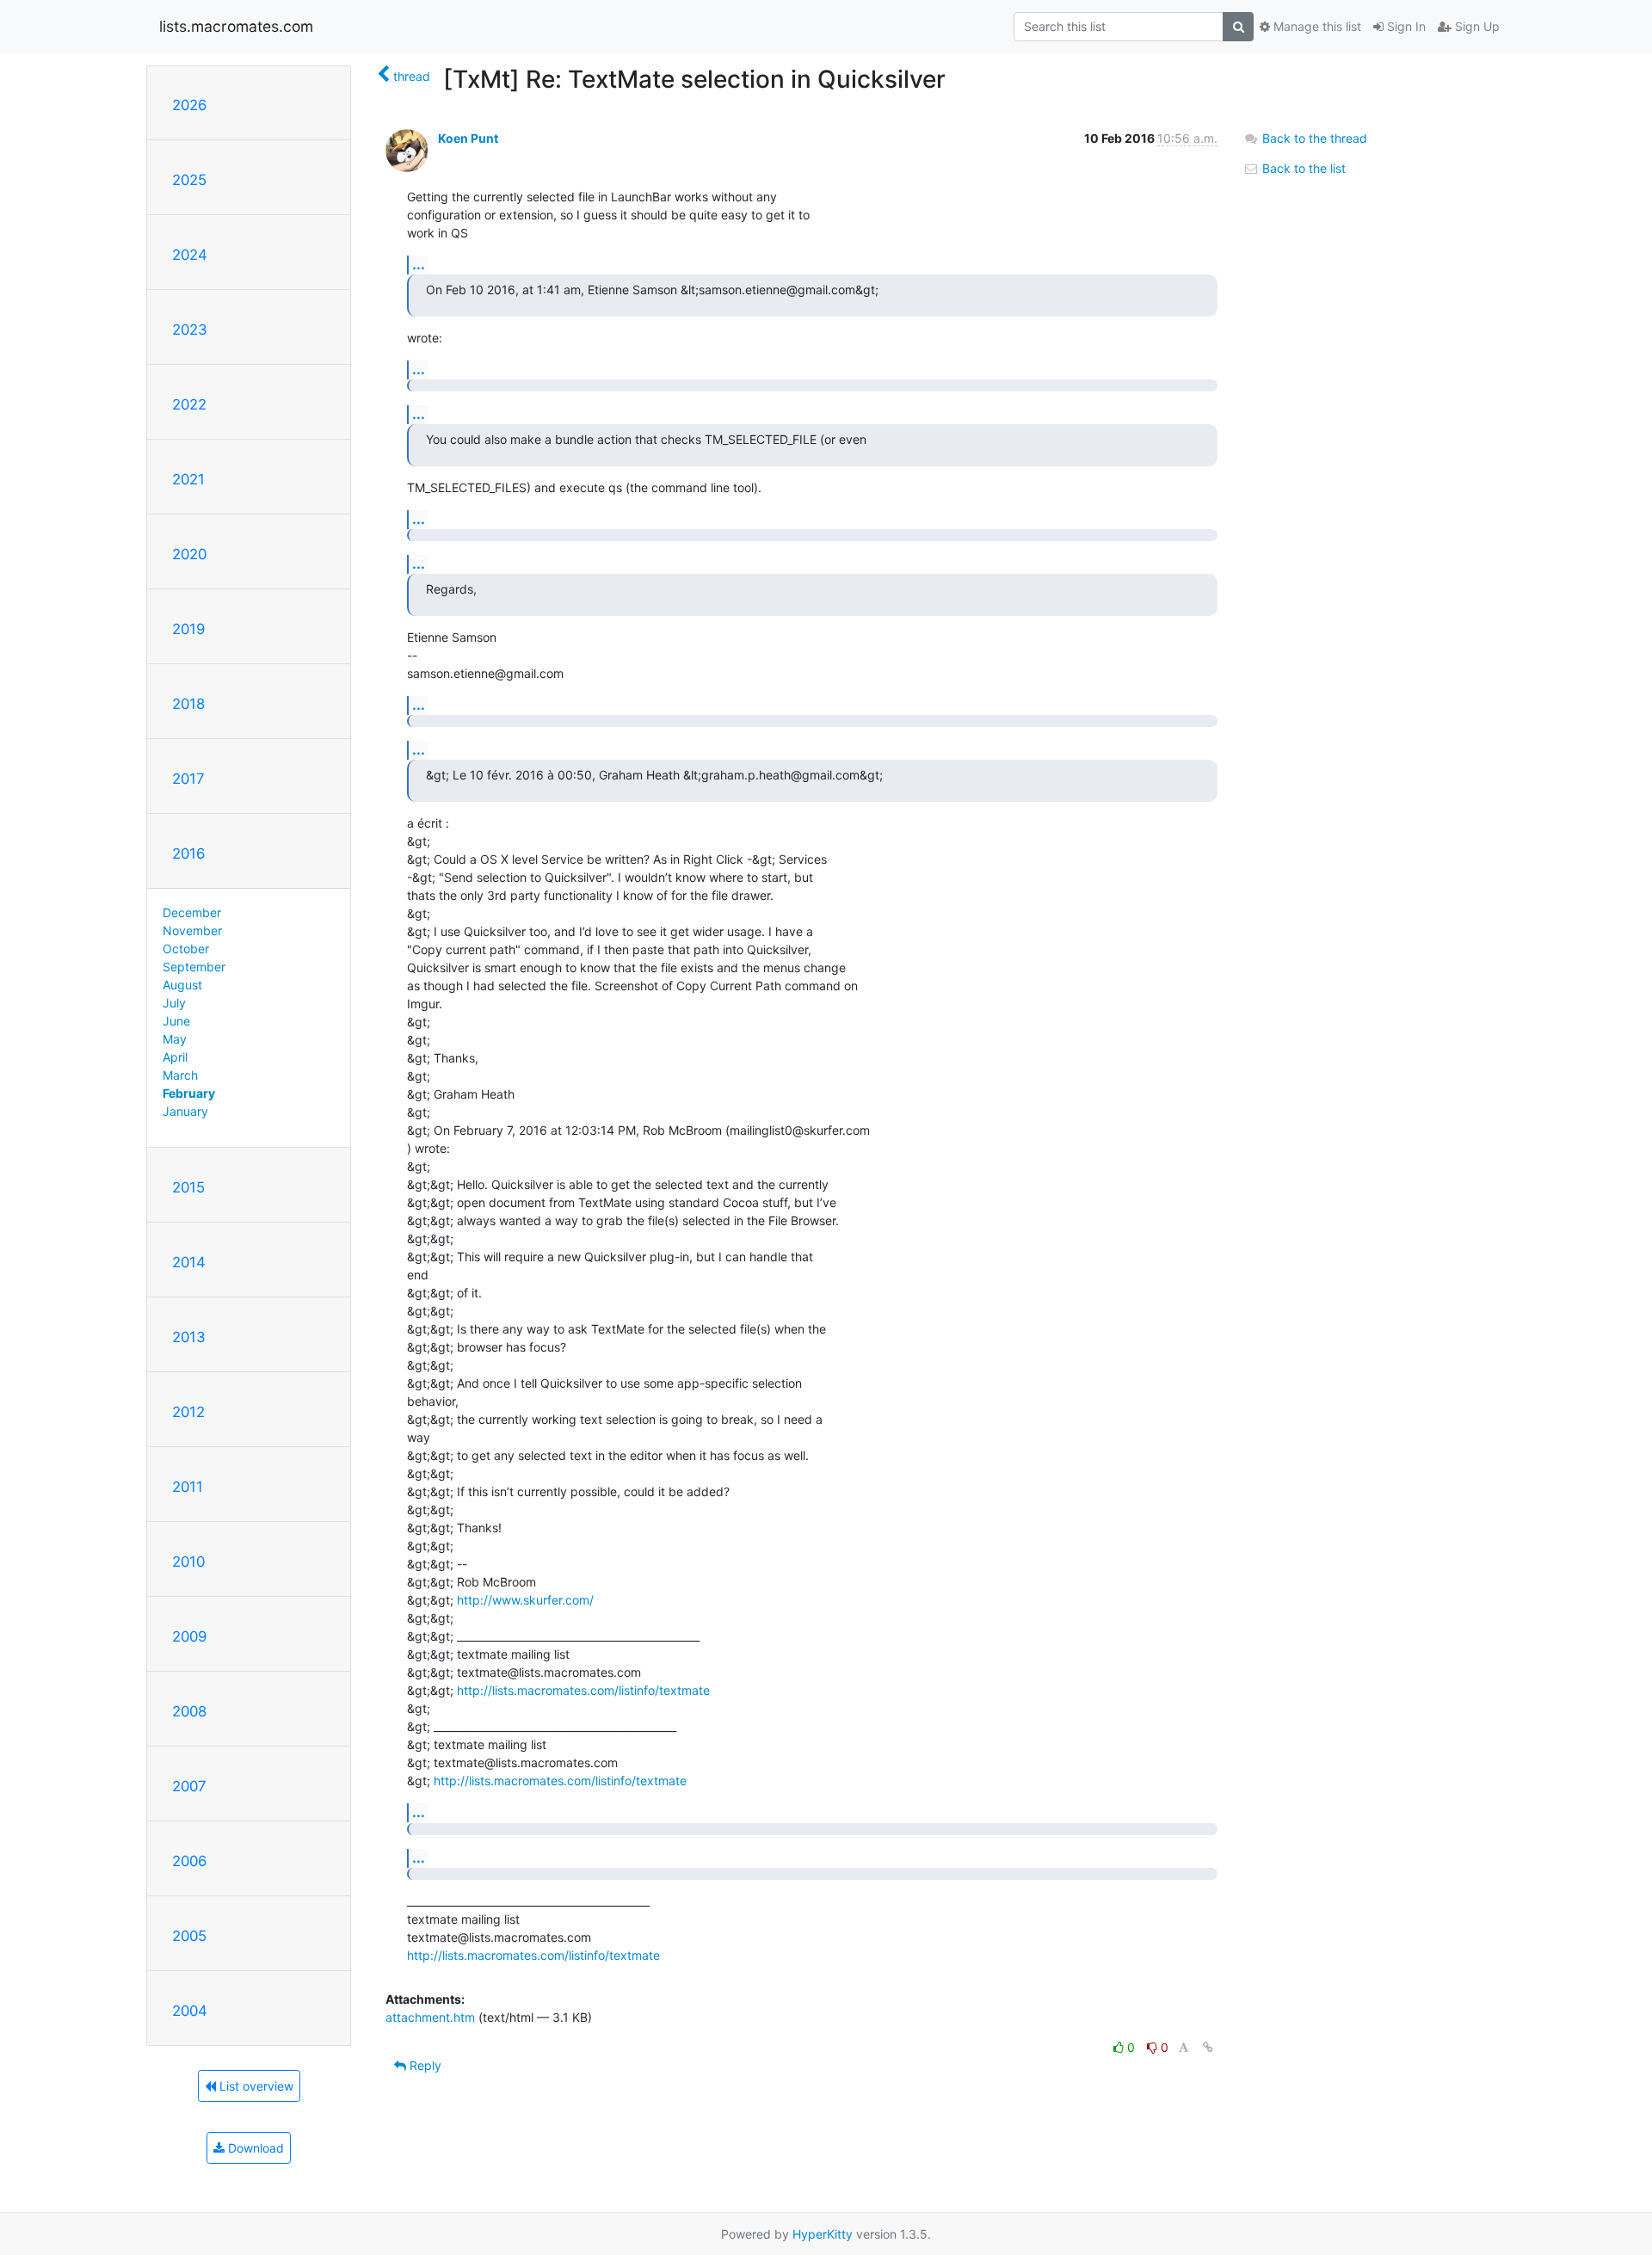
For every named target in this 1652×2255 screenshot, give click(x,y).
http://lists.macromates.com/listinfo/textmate (583, 1690)
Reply (424, 2065)
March (180, 1075)
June (176, 1021)
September (194, 967)
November (192, 930)
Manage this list (1316, 26)
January (185, 1111)
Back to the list (1302, 168)
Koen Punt (468, 138)
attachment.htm (430, 2017)
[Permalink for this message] (1208, 2047)
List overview (255, 2086)
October (186, 949)
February (189, 1093)
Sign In (1405, 26)
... (419, 264)
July (174, 1003)
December (192, 912)
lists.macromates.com (236, 26)
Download (254, 2148)
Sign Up (1476, 26)
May (175, 1039)
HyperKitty (823, 2234)
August (182, 985)
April (175, 1057)
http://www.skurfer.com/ (525, 1600)
